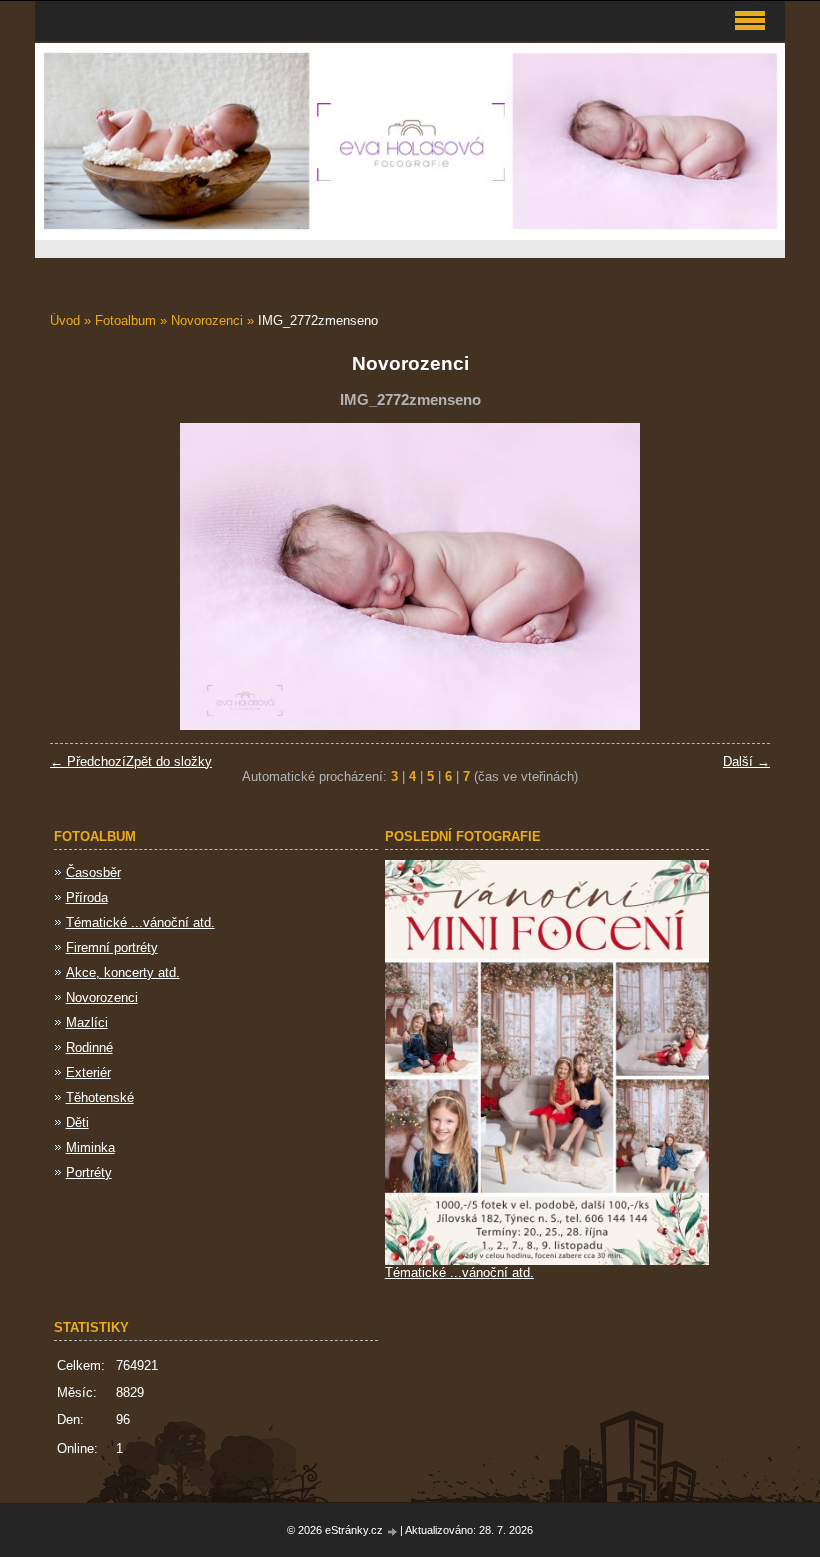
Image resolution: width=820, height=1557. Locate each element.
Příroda (87, 897)
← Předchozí (88, 761)
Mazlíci (87, 1022)
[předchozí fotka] (82, 576)
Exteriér (88, 1072)
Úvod (65, 320)
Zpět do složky (169, 761)
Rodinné (89, 1047)
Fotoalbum (125, 320)
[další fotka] (737, 576)
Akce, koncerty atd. (123, 972)
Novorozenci (207, 320)
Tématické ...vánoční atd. (140, 922)
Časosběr (93, 872)
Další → (746, 761)
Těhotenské (100, 1097)
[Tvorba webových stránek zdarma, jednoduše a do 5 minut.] (393, 1531)
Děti (77, 1122)
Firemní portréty (112, 947)
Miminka (90, 1147)
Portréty (89, 1172)
